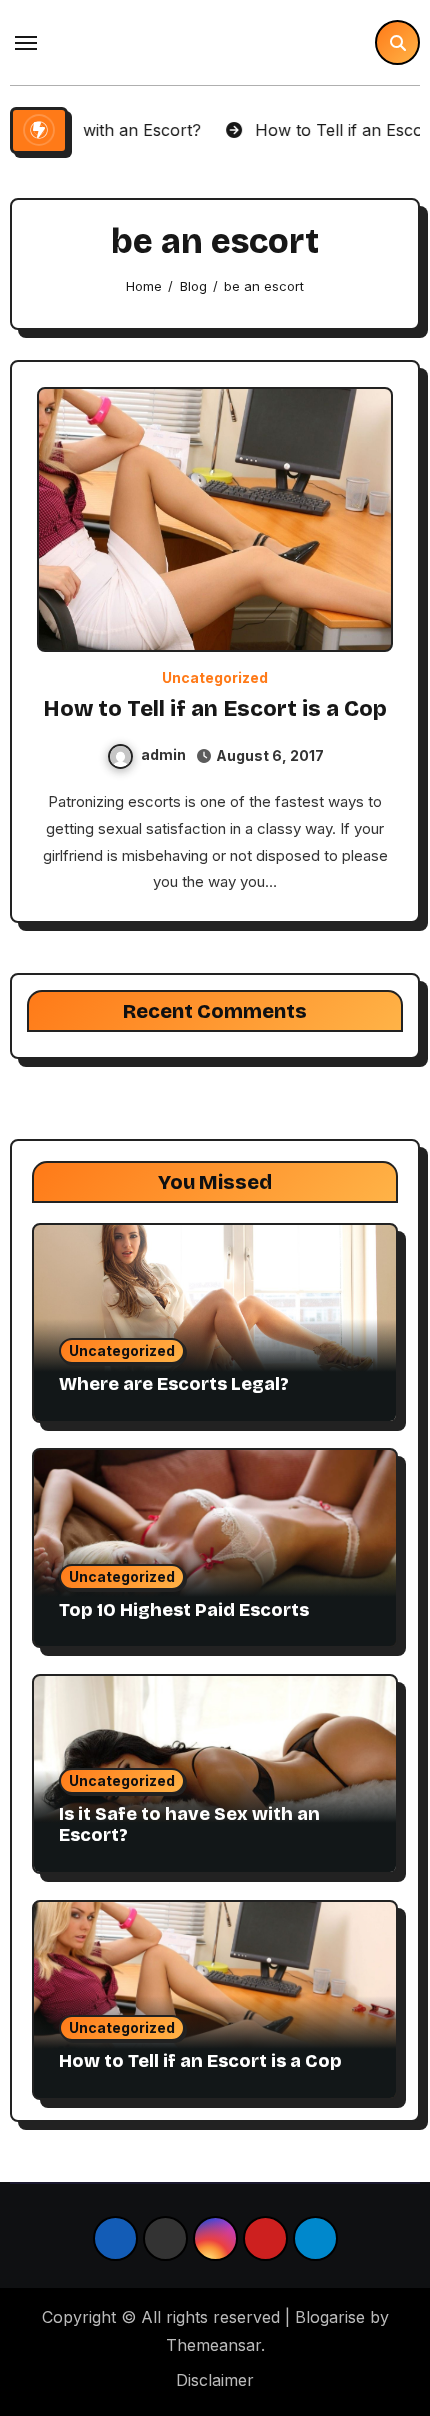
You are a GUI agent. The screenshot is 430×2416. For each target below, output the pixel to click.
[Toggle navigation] (26, 43)
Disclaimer (215, 2380)
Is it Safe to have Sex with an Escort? (189, 1825)
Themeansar (213, 2345)
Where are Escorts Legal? (174, 1384)
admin (163, 754)
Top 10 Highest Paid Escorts (184, 1610)
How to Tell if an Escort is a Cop (215, 709)
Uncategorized (215, 678)
